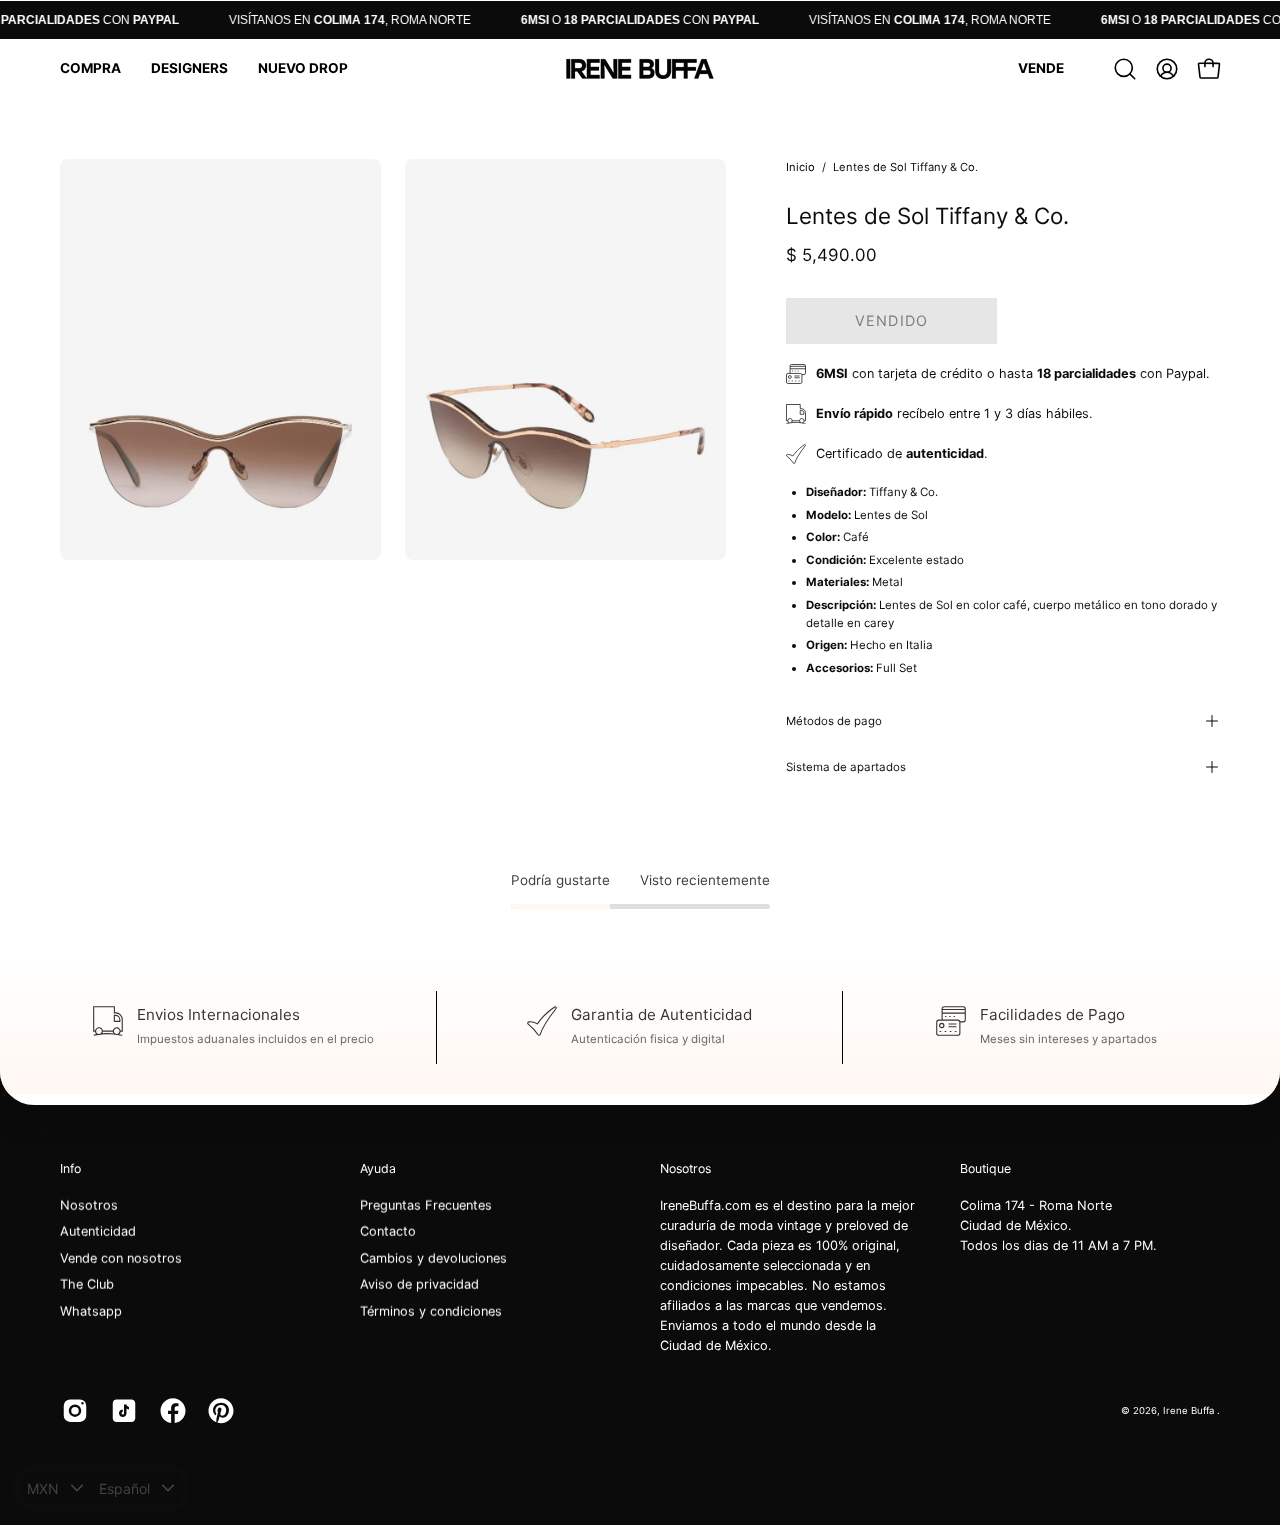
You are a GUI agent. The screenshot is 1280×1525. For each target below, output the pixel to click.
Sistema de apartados (846, 767)
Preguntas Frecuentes (426, 1205)
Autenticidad (98, 1231)
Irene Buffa (1190, 1409)
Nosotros (89, 1205)
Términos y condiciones (431, 1311)
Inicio (800, 167)
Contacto (388, 1231)
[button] (90, 69)
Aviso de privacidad (419, 1284)
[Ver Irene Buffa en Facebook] (169, 1411)
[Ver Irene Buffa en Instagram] (71, 1411)
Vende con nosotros (121, 1258)
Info (70, 1168)
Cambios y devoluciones (433, 1258)
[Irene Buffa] (640, 69)
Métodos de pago (834, 721)
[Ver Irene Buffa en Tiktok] (120, 1411)
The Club (87, 1284)
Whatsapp (91, 1311)
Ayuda (378, 1168)
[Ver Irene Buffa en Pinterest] (217, 1411)
